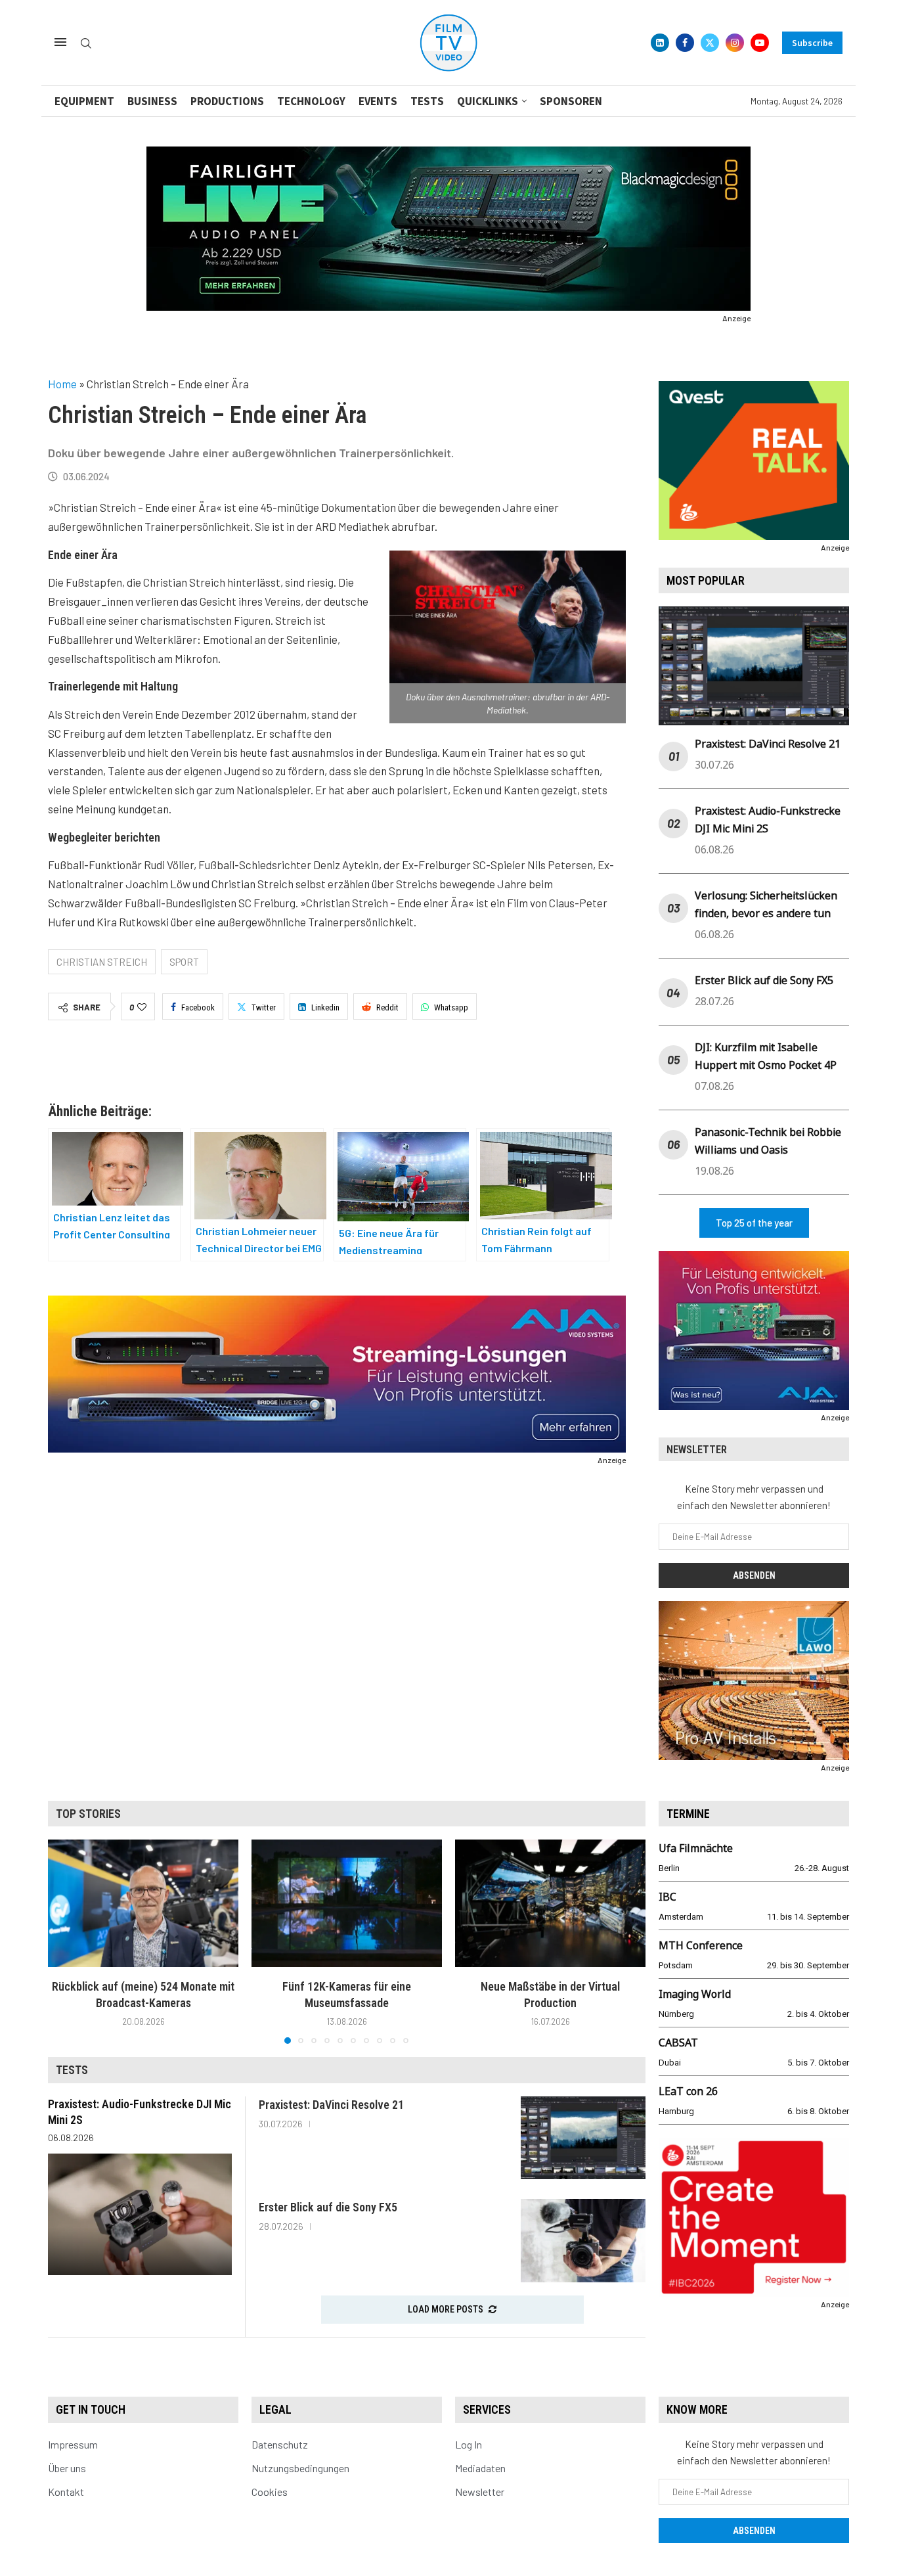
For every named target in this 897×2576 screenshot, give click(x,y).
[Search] (86, 44)
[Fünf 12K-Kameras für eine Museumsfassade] (347, 1903)
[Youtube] (760, 43)
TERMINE (688, 1814)
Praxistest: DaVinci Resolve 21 (768, 744)
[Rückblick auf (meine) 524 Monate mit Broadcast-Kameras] (143, 1903)
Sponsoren (571, 101)
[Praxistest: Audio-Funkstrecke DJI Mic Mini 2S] (140, 2214)
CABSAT (678, 2043)
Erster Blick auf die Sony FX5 (764, 980)
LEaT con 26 (688, 2091)
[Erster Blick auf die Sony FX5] (583, 2241)
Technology (311, 101)
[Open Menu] (60, 42)
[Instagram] (735, 43)
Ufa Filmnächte (696, 1848)
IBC (667, 1897)
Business (152, 101)
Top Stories (88, 1814)
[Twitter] (710, 43)
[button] (66, 1941)
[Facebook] (685, 43)
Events (378, 101)
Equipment (84, 101)
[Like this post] (142, 1007)
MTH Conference (701, 1945)
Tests (427, 101)
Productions (227, 101)
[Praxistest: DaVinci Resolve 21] (583, 2138)
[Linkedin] (660, 43)
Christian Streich (102, 962)
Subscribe (812, 43)
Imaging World (695, 1994)
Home (62, 384)
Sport (184, 962)
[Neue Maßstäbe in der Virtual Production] (550, 1903)
